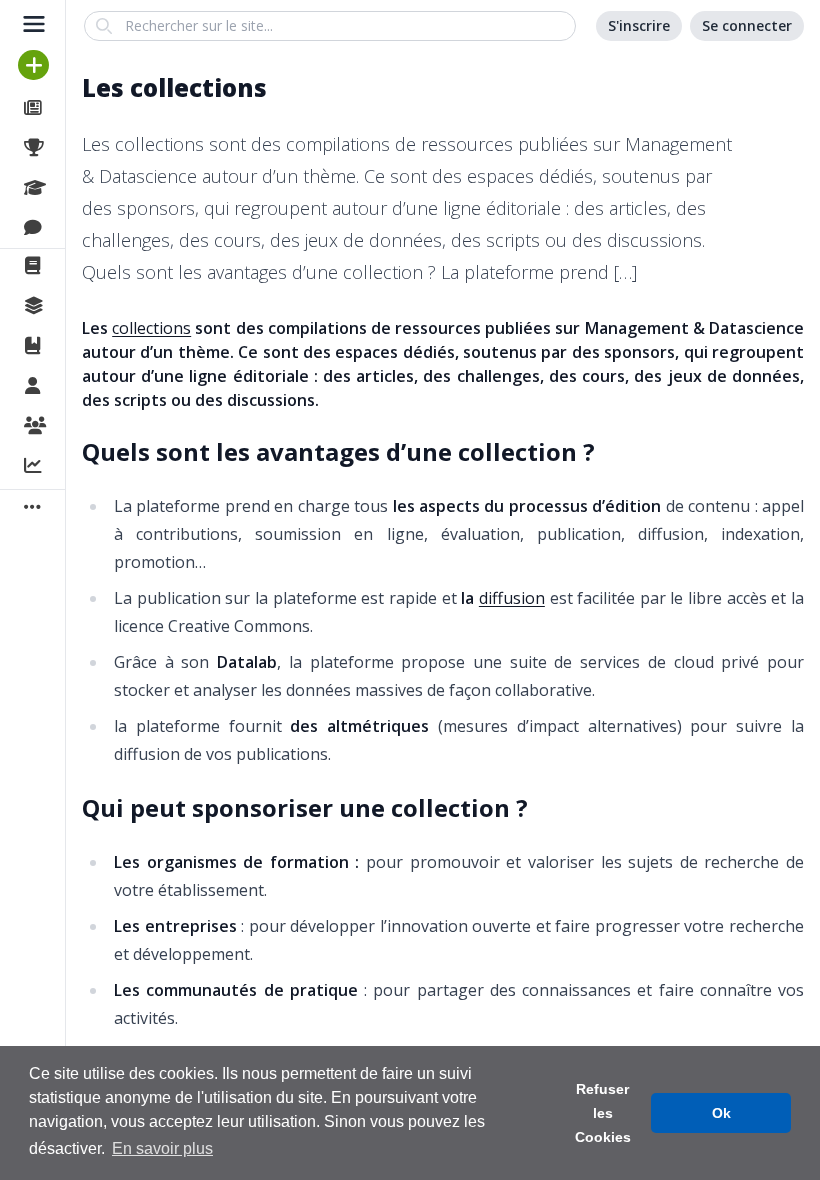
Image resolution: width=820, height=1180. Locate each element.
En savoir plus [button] (162, 1148)
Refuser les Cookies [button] (603, 1113)
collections (151, 328)
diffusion (512, 598)
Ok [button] (721, 1113)
